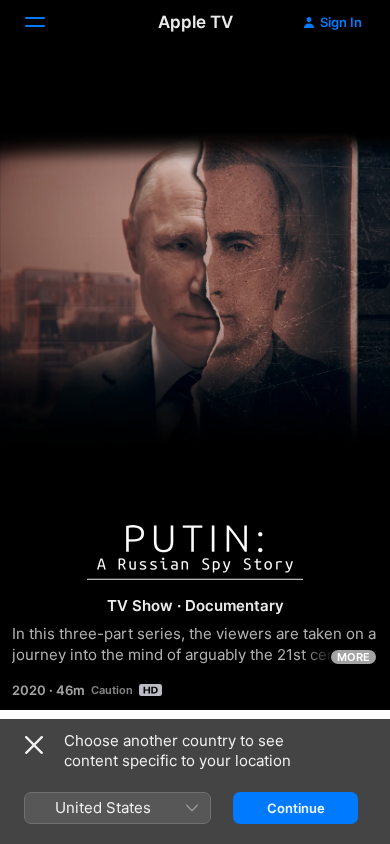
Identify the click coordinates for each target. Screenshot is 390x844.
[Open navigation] (47, 22)
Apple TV (195, 22)
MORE (353, 657)
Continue (296, 808)
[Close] (34, 745)
